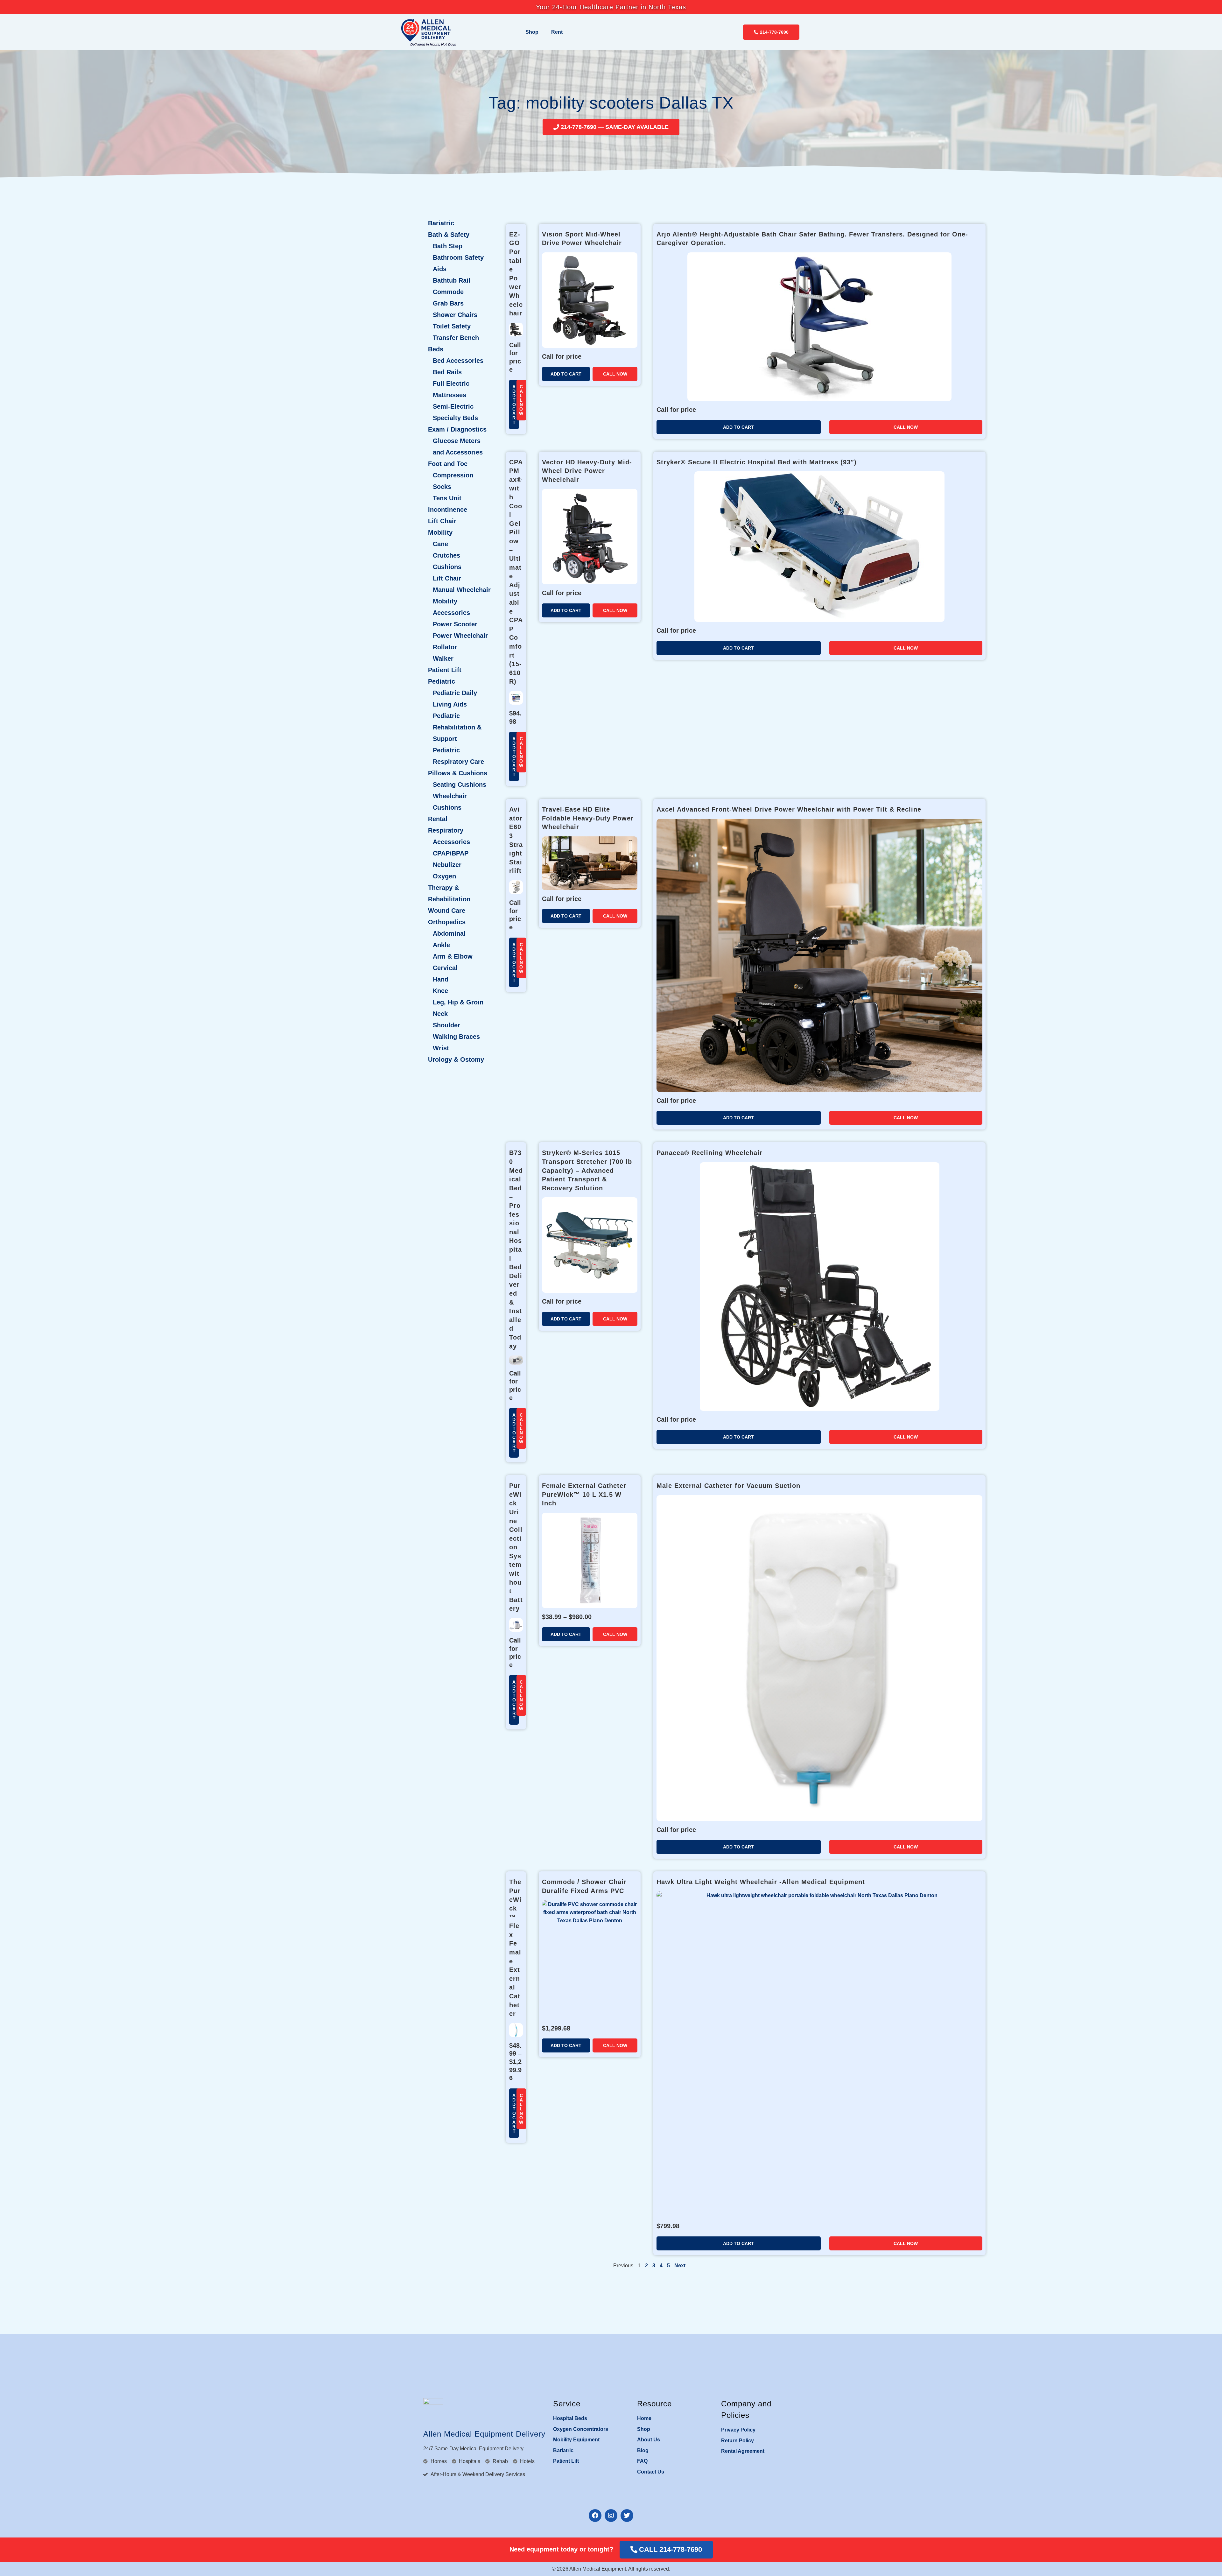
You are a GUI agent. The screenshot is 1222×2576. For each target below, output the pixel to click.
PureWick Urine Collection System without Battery (516, 1547)
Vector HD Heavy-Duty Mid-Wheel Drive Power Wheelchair (587, 471)
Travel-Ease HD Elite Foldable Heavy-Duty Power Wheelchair (588, 818)
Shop (532, 32)
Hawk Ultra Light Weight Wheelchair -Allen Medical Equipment (761, 1882)
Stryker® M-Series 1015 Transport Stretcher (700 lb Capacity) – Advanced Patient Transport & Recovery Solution (587, 1170)
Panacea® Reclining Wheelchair (709, 1153)
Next (680, 2266)
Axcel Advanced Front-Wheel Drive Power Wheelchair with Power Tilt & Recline (789, 809)
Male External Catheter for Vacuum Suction (728, 1486)
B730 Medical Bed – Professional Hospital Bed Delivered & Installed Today (516, 1249)
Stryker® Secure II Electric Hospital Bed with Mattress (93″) (757, 462)
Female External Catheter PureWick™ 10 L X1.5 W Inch (584, 1494)
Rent (557, 32)
